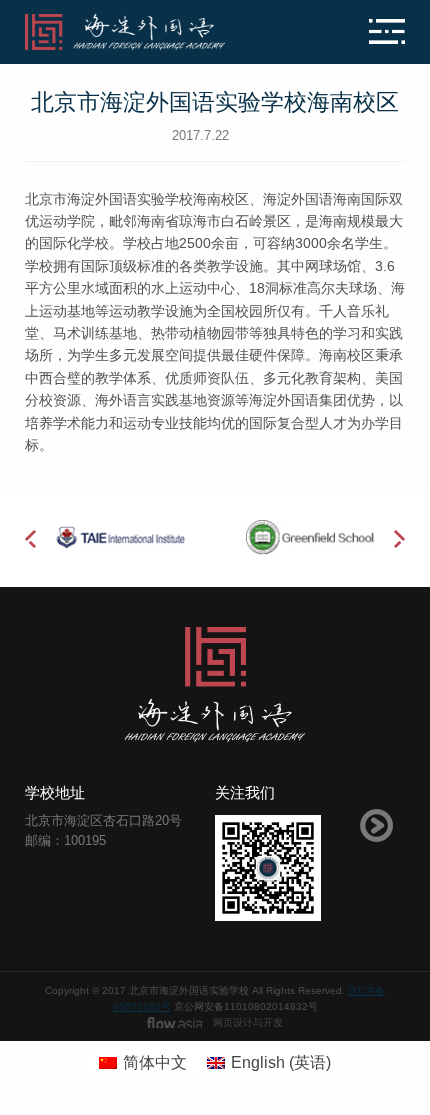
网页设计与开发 (248, 1022)
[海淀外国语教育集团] (151, 32)
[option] (120, 536)
